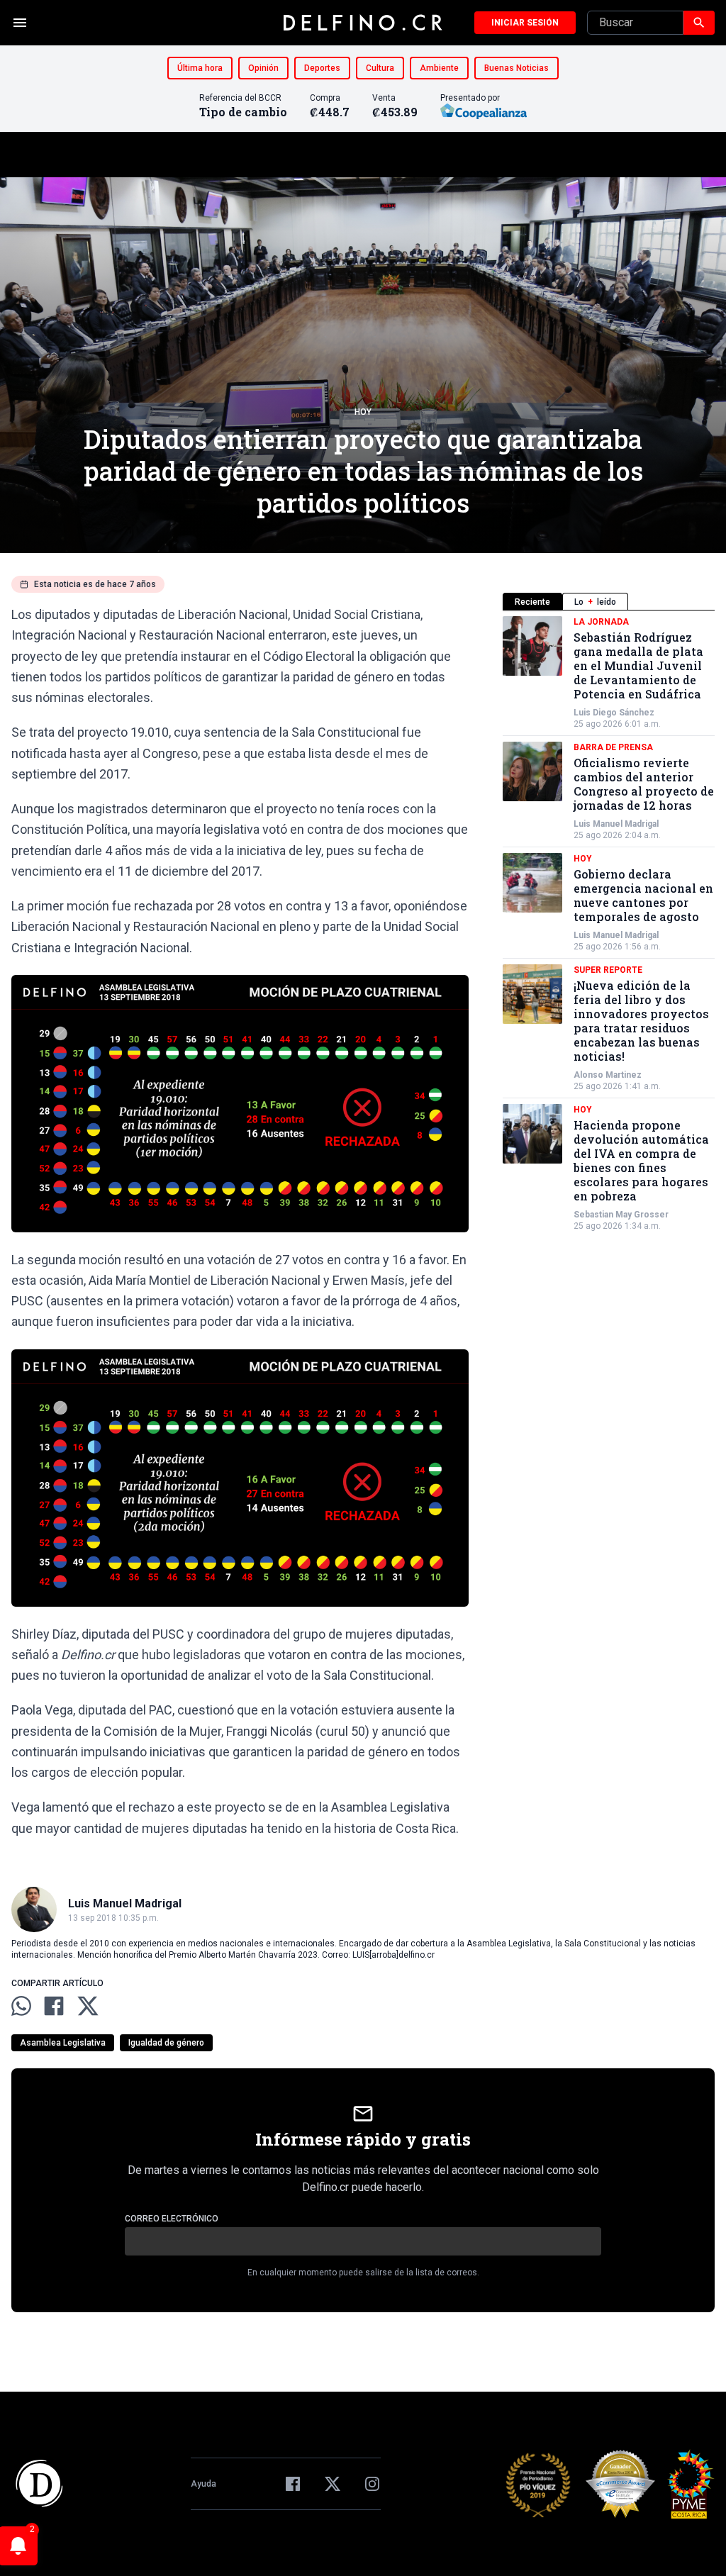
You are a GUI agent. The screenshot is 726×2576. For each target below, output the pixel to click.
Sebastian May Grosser (621, 1215)
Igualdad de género (166, 2043)
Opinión (263, 68)
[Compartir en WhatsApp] (21, 2006)
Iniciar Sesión (525, 23)
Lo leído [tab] (595, 602)
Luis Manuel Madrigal (616, 824)
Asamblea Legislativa (63, 2043)
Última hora (200, 68)
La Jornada (601, 622)
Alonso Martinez (608, 1075)
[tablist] (609, 602)
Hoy (363, 412)
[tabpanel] (609, 924)
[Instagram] (372, 2484)
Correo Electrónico (172, 2219)
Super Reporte (608, 970)
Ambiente (439, 68)
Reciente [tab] (532, 602)
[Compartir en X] (88, 2006)
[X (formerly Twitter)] (333, 2484)
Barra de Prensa (613, 747)
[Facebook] (293, 2484)
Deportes (322, 68)
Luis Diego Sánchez (614, 713)
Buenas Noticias (516, 68)
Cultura (380, 68)
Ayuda (203, 2484)
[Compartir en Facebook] (54, 2006)
